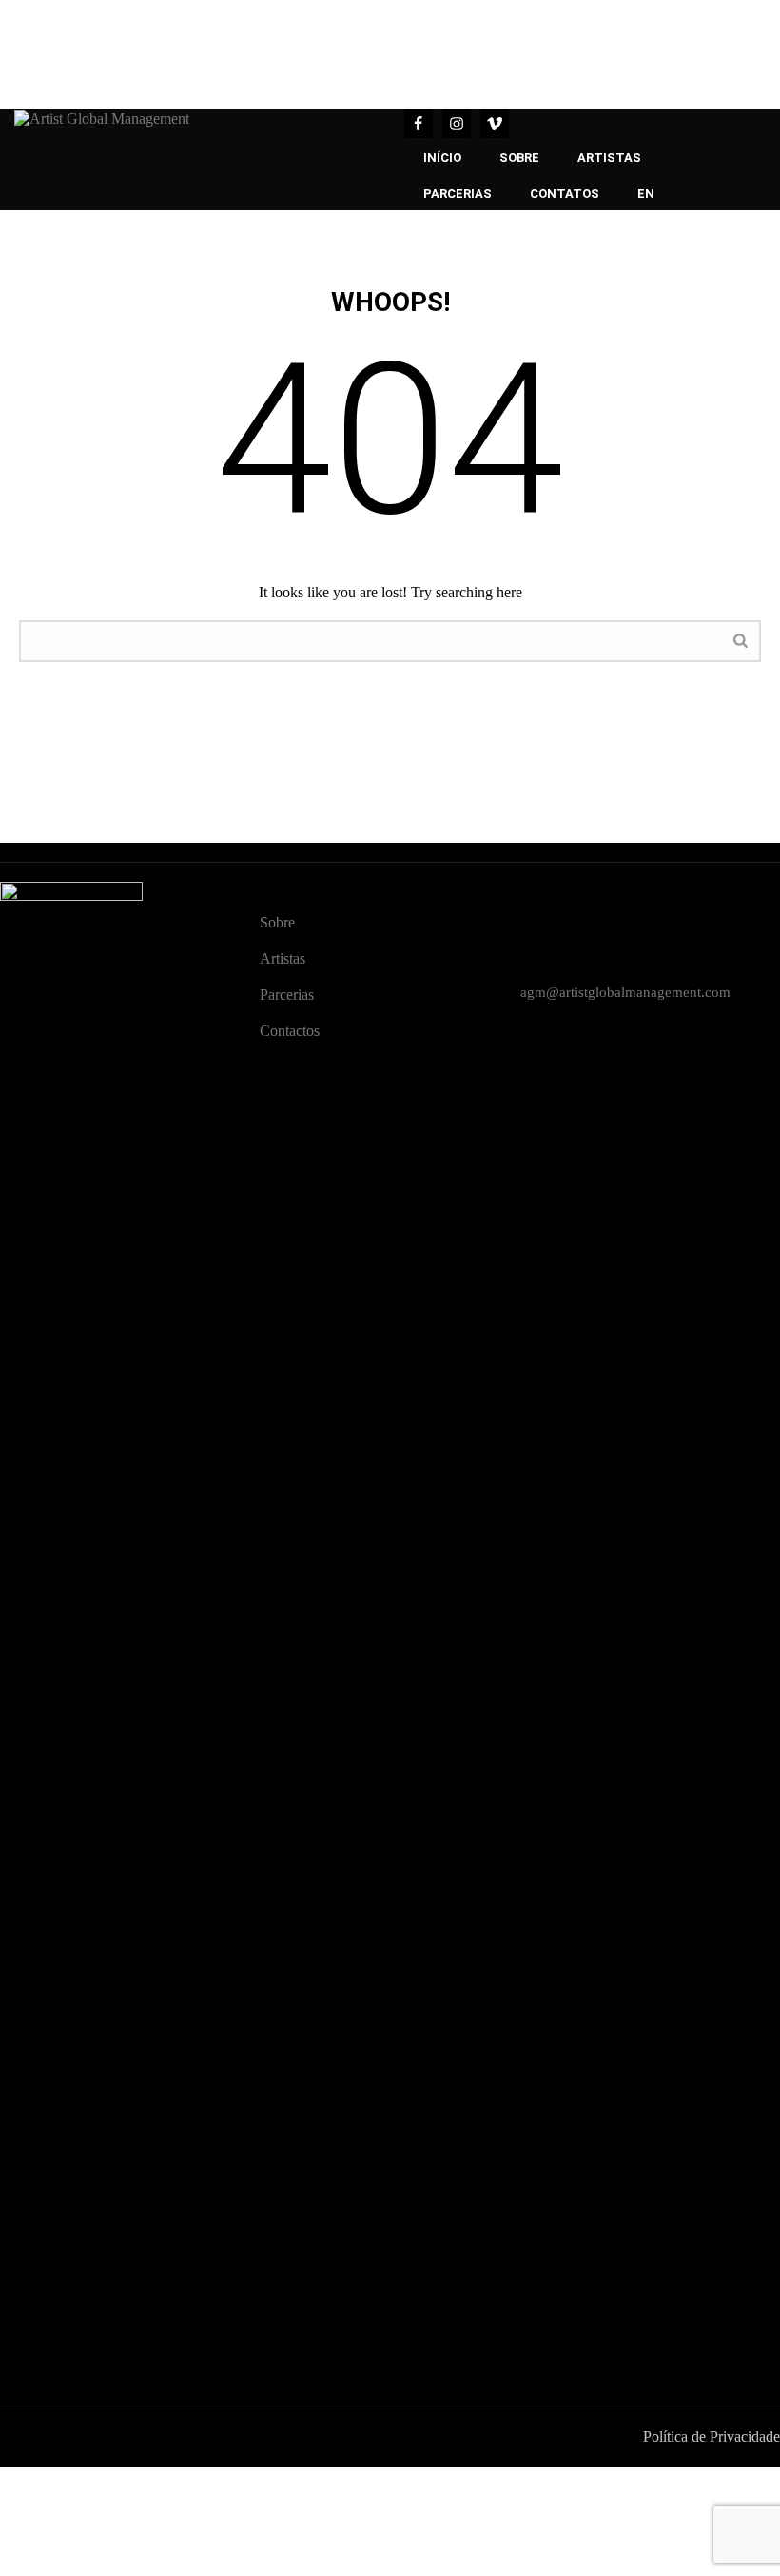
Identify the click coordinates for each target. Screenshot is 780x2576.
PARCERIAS (458, 194)
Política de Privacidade (712, 2437)
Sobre (277, 922)
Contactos (290, 1031)
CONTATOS (565, 194)
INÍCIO (442, 157)
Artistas (283, 958)
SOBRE (519, 157)
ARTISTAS (609, 157)
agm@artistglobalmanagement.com (625, 992)
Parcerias (287, 995)
